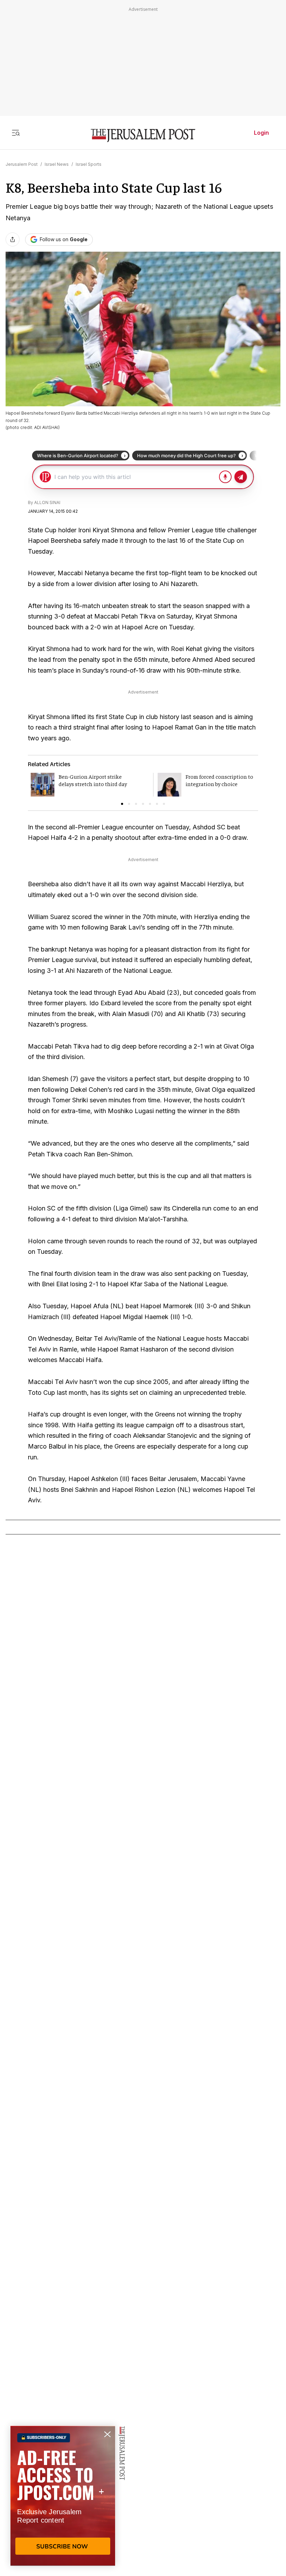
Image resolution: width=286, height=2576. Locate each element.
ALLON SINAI (47, 502)
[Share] (13, 239)
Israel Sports (89, 164)
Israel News (57, 164)
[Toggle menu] (16, 133)
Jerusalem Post (22, 164)
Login (261, 133)
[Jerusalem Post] (143, 136)
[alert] (63, 2496)
